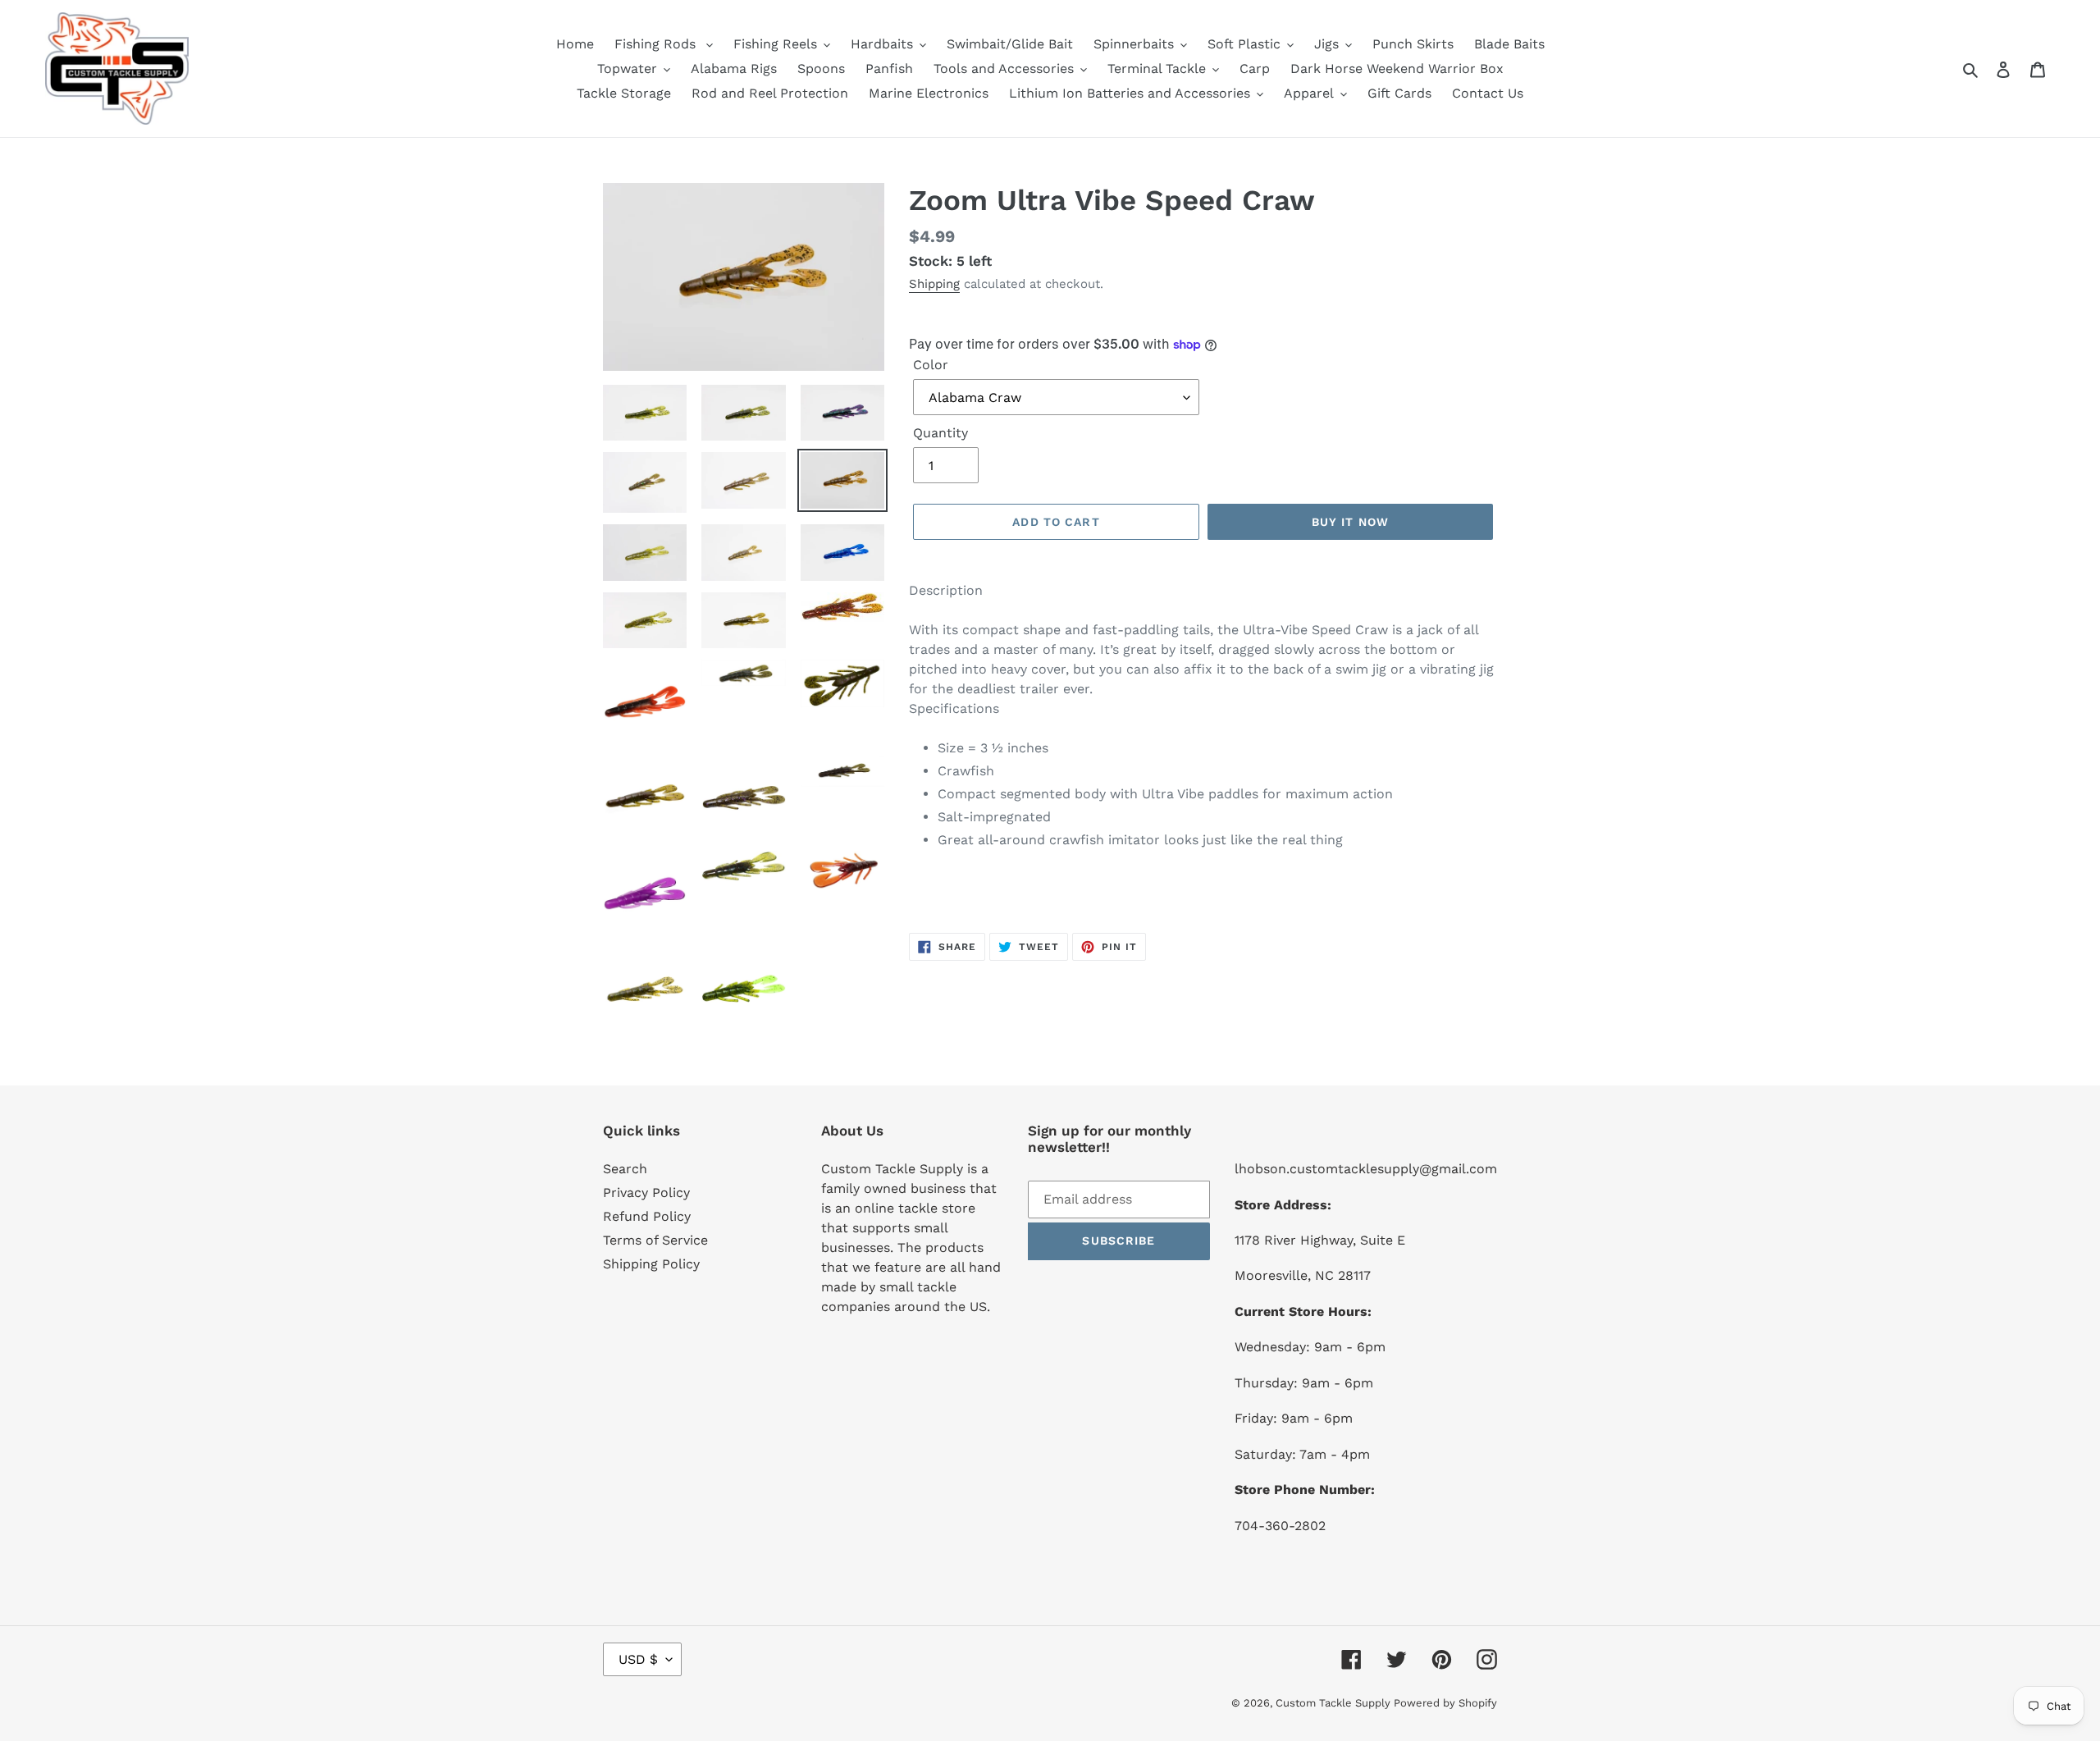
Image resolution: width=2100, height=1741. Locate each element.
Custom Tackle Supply (1335, 1703)
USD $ (638, 1659)
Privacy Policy (646, 1193)
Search (625, 1169)
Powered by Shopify (1445, 1703)
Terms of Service (655, 1240)
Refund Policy (647, 1216)
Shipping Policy (651, 1264)
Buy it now (1350, 522)
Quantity (940, 433)
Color (931, 365)
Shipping (934, 284)
